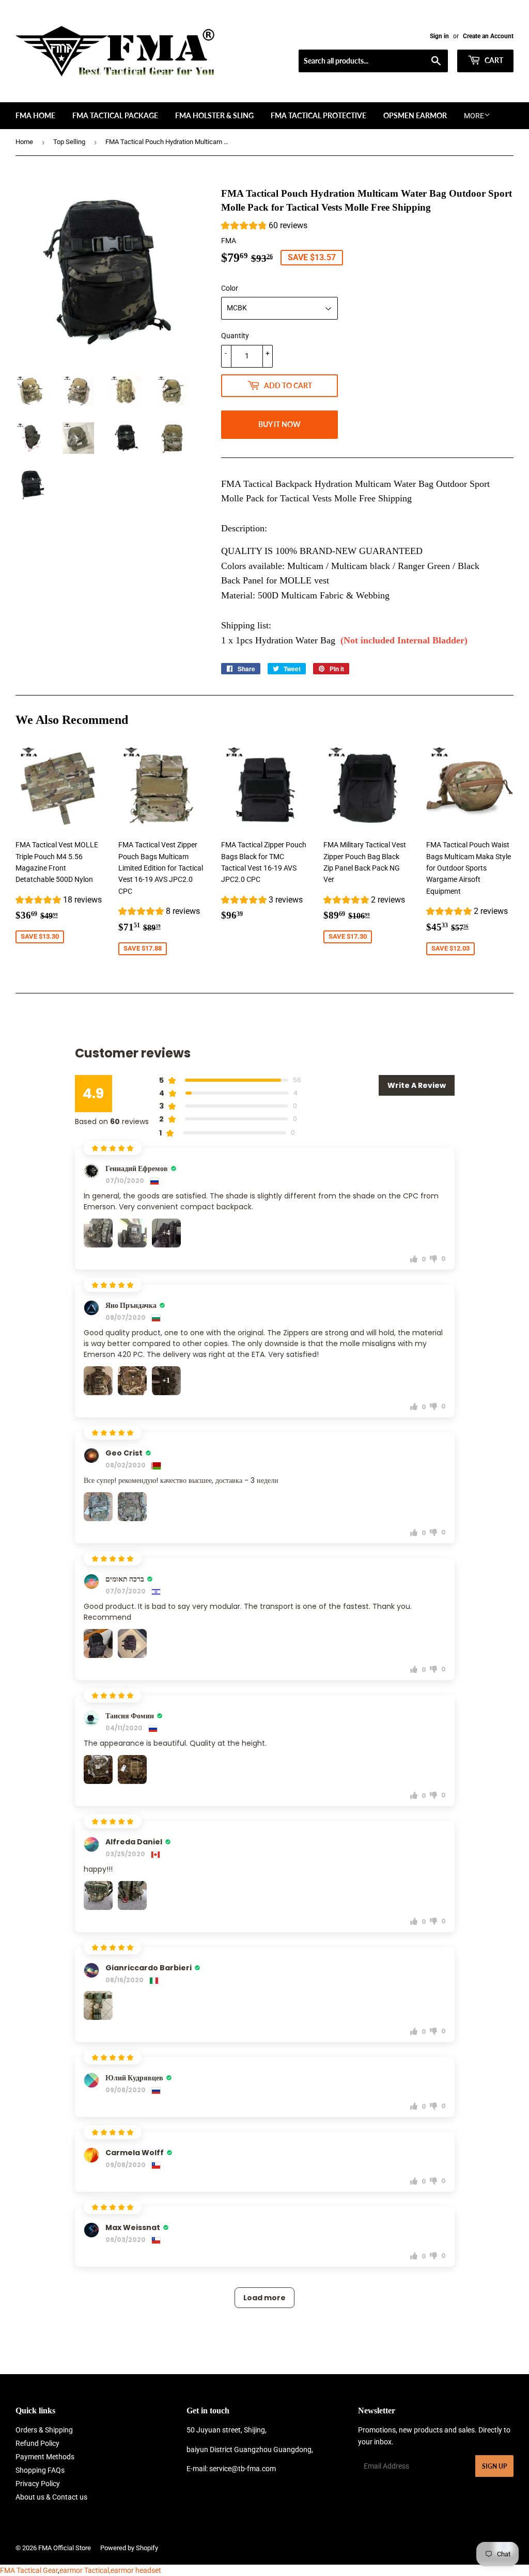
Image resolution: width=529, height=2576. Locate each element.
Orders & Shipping (44, 2430)
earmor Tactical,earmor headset (110, 2570)
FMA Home (35, 115)
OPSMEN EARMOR (415, 115)
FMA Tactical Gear (29, 2570)
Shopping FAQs (40, 2470)
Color (230, 288)
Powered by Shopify (129, 2548)
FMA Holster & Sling (214, 115)
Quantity (235, 336)
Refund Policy (37, 2443)
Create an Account (488, 36)
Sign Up (494, 2466)
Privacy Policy (38, 2484)
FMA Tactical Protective (318, 115)
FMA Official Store (65, 2548)
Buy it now (279, 424)
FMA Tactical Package (115, 115)
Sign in (439, 36)
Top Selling (69, 142)
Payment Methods (45, 2457)
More (474, 116)
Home (24, 142)
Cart (493, 60)
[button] (264, 227)
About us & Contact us (51, 2497)
